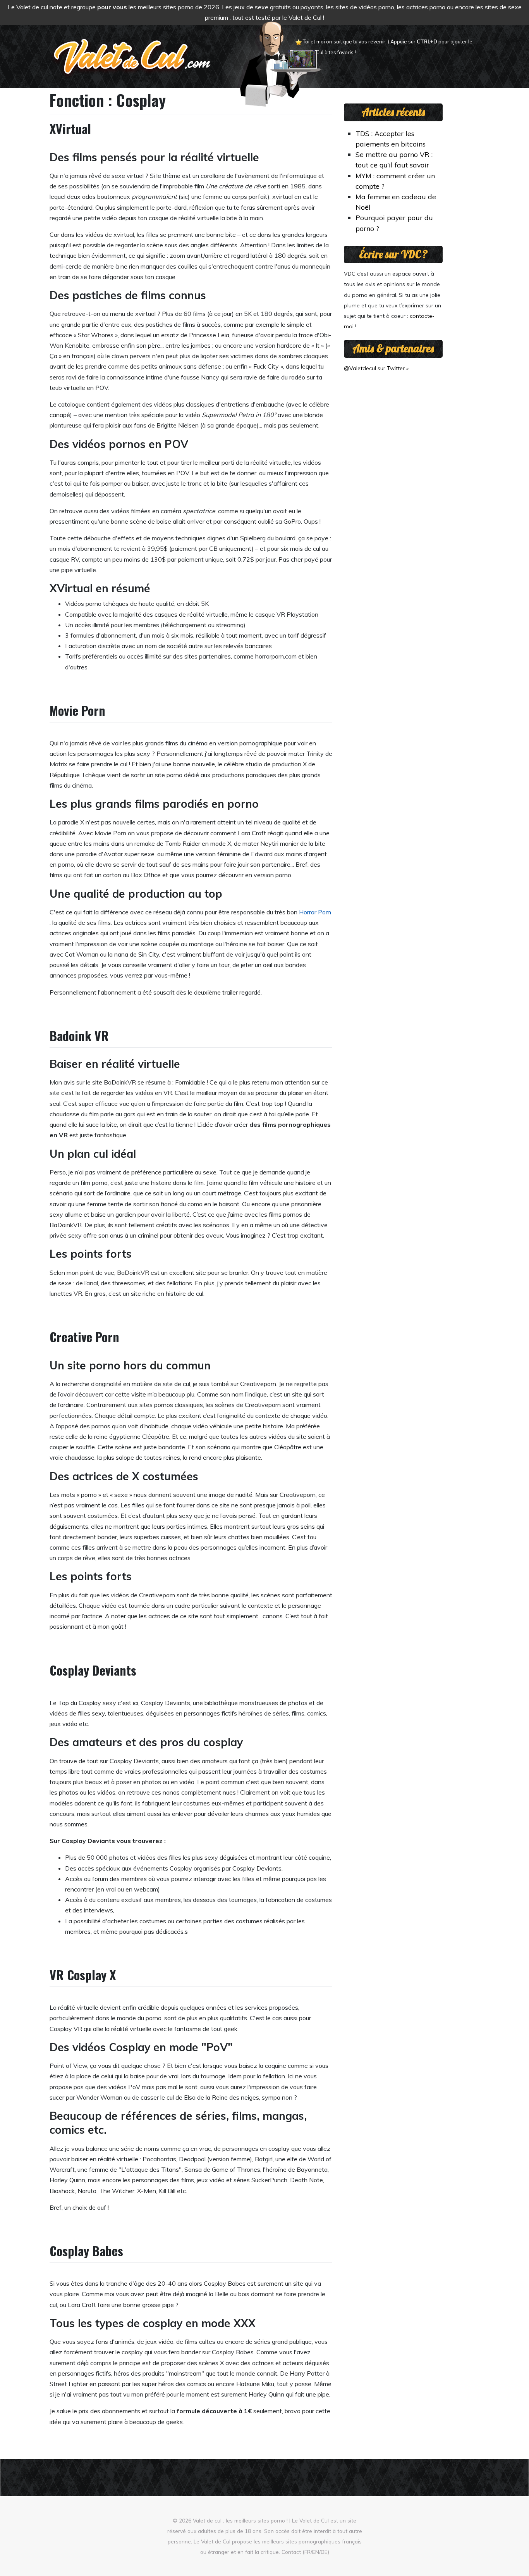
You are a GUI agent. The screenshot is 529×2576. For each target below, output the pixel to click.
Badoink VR (79, 1035)
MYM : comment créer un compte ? (395, 181)
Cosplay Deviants (93, 1670)
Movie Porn (77, 710)
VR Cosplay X (83, 1975)
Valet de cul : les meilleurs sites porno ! (240, 2520)
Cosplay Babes (86, 2251)
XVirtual (70, 128)
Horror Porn (315, 912)
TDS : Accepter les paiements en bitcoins (391, 139)
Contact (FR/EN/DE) (305, 2552)
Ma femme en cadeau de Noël (396, 202)
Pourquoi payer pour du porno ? (394, 223)
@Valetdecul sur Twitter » (376, 368)
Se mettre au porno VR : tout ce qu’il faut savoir (394, 159)
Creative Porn (84, 1337)
